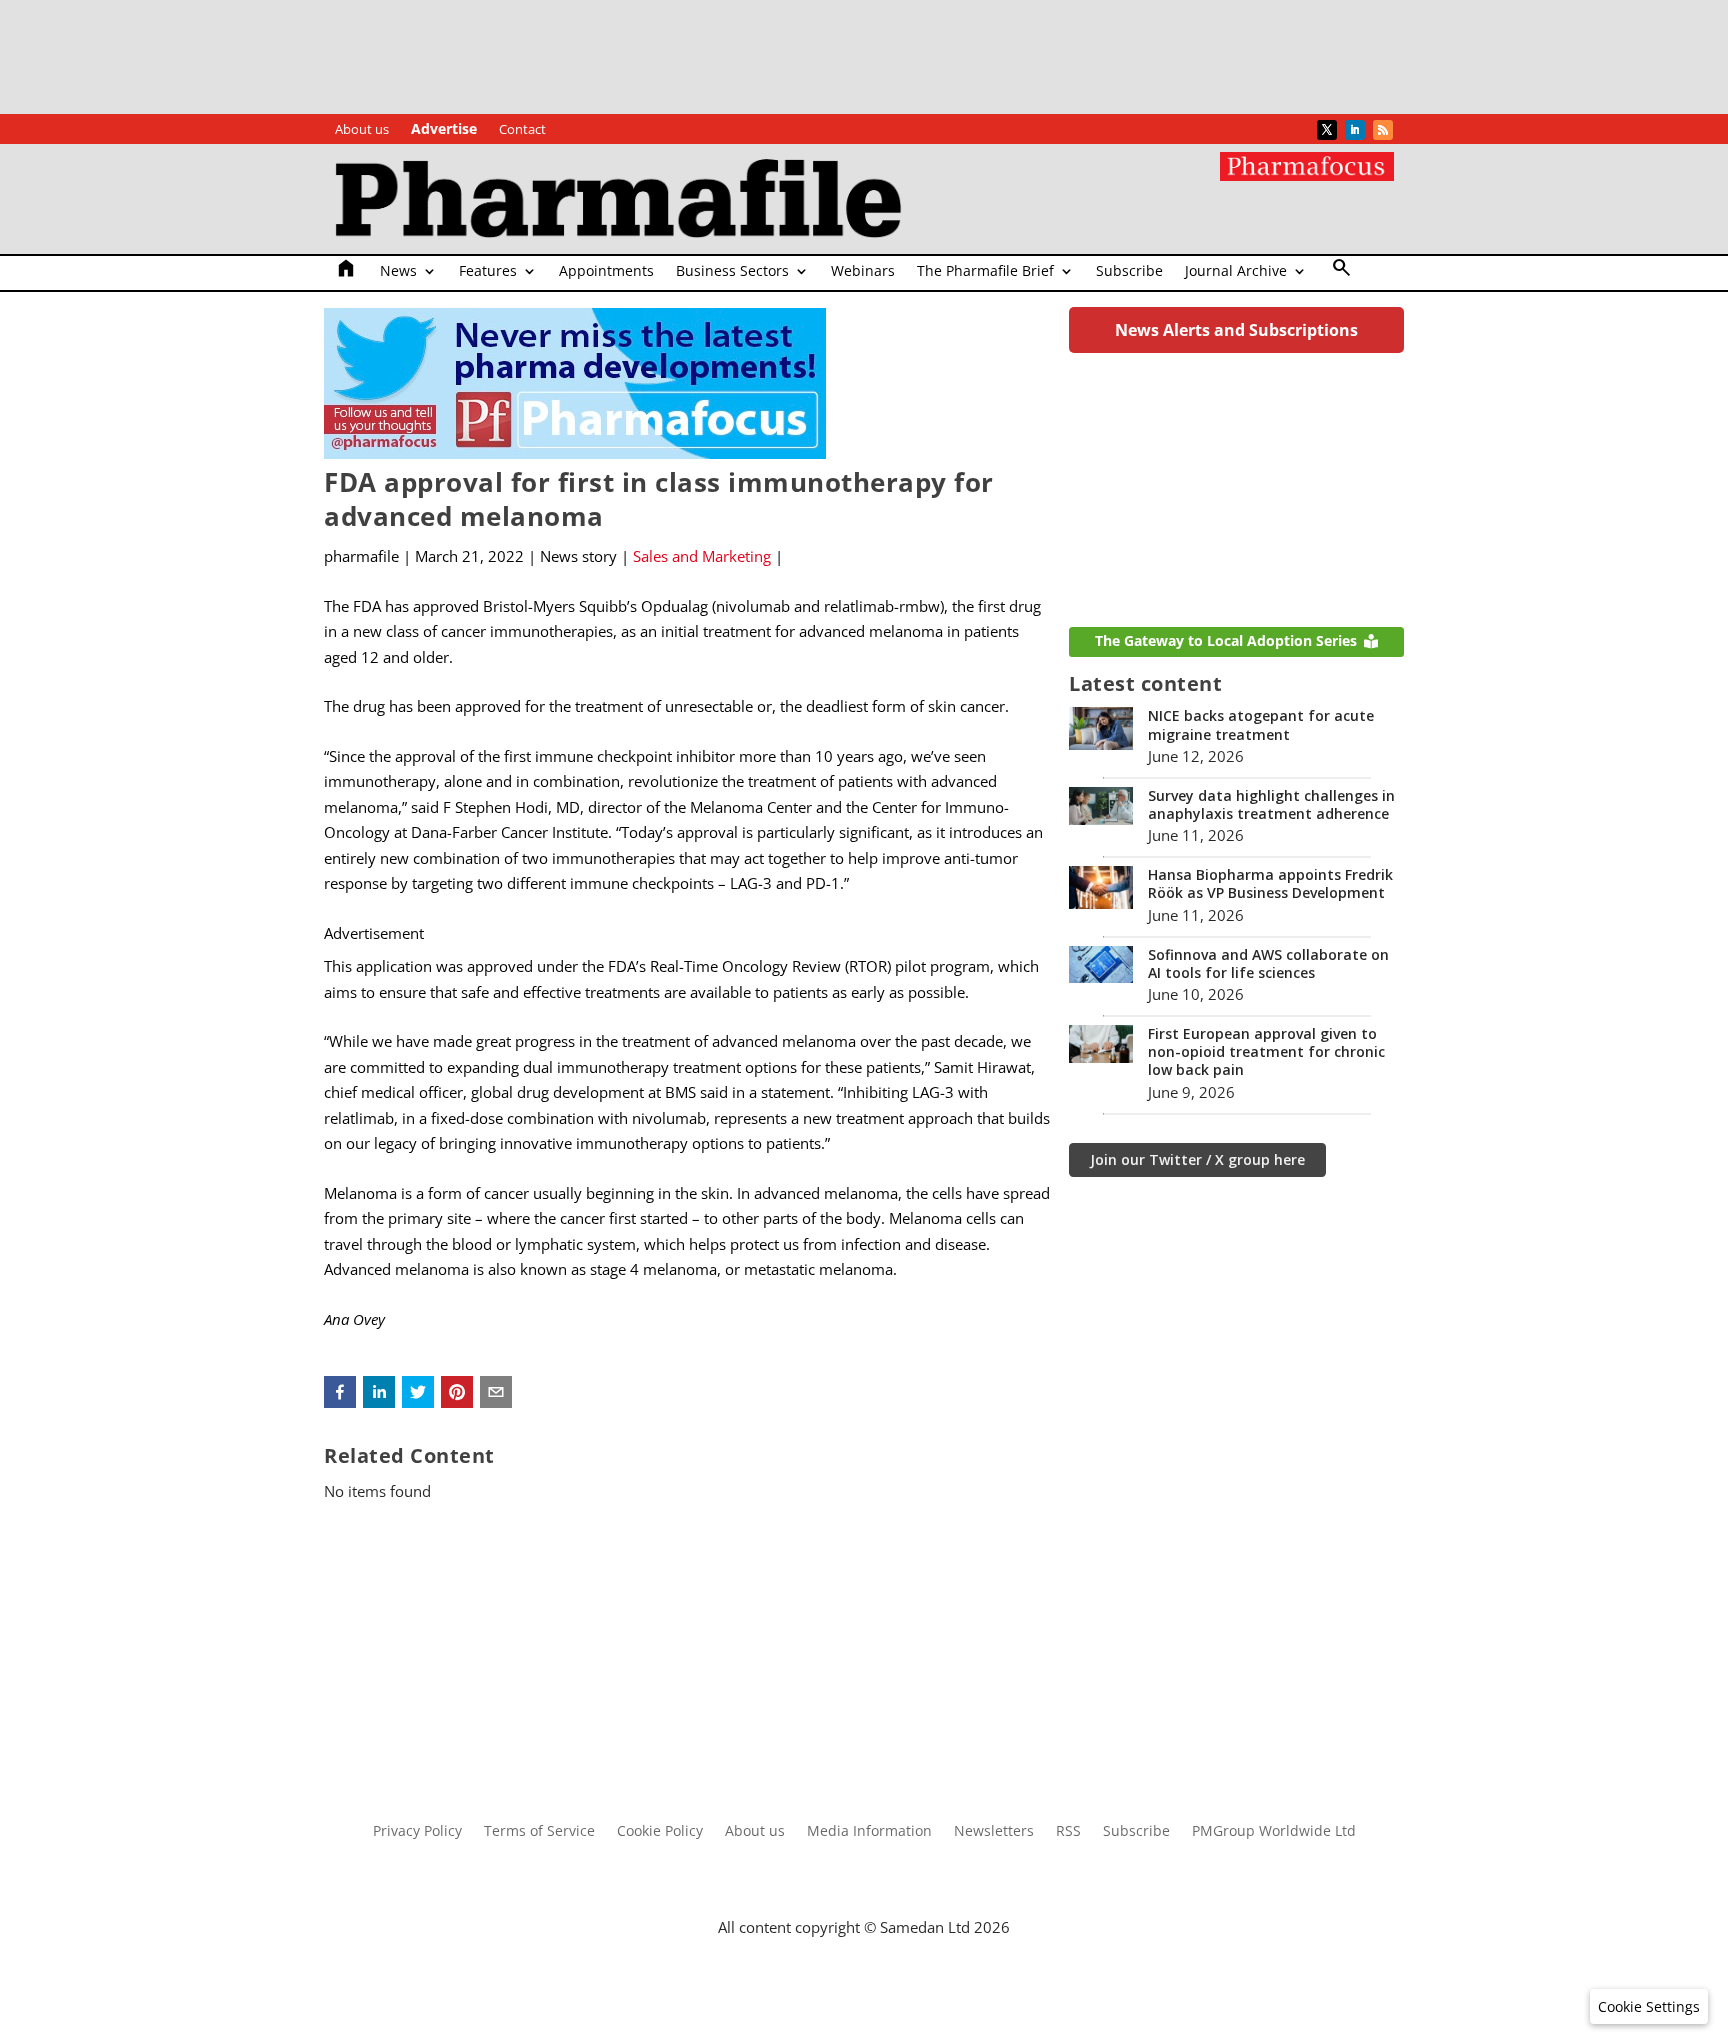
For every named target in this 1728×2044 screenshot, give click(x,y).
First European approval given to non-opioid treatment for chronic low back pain (1266, 1051)
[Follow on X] (1327, 130)
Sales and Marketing (702, 556)
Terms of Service (539, 1832)
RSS (1068, 1832)
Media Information (869, 1832)
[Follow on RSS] (1383, 130)
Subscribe (1129, 272)
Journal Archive (1236, 272)
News (398, 272)
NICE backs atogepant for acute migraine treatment (1261, 724)
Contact (522, 130)
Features (488, 272)
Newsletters (994, 1832)
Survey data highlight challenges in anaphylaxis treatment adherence (1271, 804)
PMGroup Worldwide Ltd (1274, 1832)
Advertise (444, 130)
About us (362, 130)
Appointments (606, 272)
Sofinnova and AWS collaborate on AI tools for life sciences (1268, 963)
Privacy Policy (417, 1832)
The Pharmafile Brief (985, 272)
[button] (340, 1392)
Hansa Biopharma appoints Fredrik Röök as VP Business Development (1270, 883)
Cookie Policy (660, 1832)
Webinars (863, 272)
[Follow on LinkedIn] (1355, 130)
